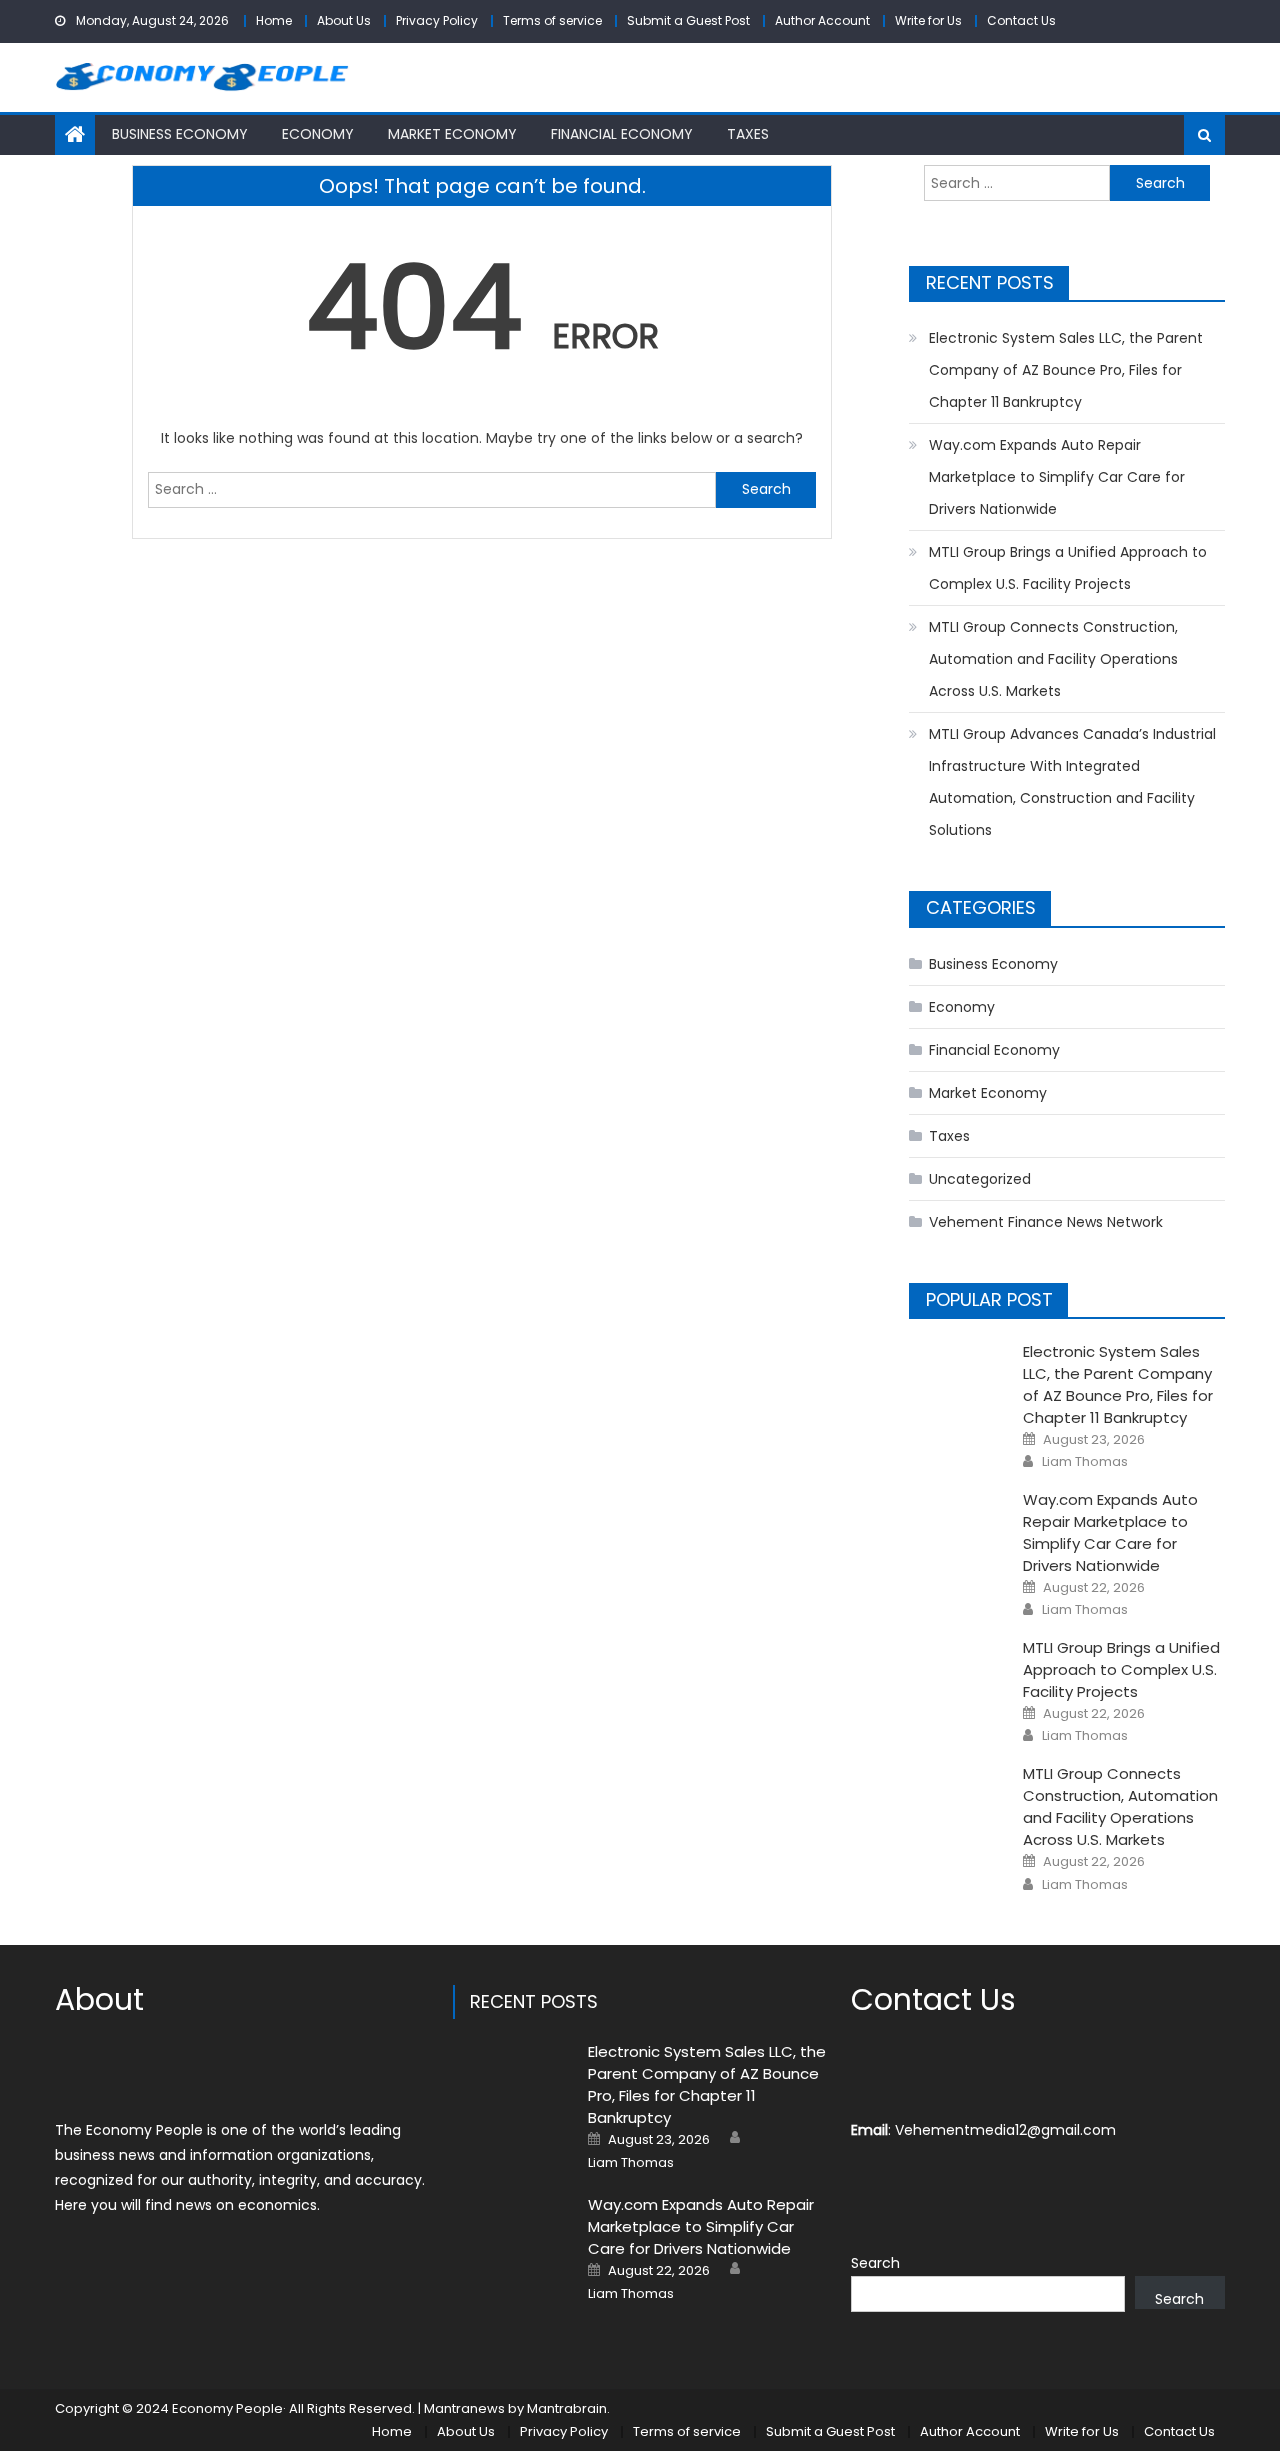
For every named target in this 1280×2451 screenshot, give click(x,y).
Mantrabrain (567, 2408)
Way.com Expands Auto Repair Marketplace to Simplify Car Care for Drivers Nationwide (1057, 477)
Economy (318, 134)
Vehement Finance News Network (1046, 1222)
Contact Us (1021, 20)
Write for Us (928, 20)
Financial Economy (622, 134)
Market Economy (452, 134)
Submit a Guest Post (688, 20)
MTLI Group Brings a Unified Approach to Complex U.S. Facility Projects (1068, 568)
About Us (344, 20)
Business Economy (180, 134)
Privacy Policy (437, 20)
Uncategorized (980, 1179)
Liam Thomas (1085, 1462)
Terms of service (552, 20)
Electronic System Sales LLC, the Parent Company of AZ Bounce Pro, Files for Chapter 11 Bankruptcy (1066, 370)
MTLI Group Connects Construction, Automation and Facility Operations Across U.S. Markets (1053, 659)
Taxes (748, 134)
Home (274, 20)
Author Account (822, 20)
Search (875, 2263)
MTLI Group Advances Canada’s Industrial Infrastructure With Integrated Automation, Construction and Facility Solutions (1072, 782)
